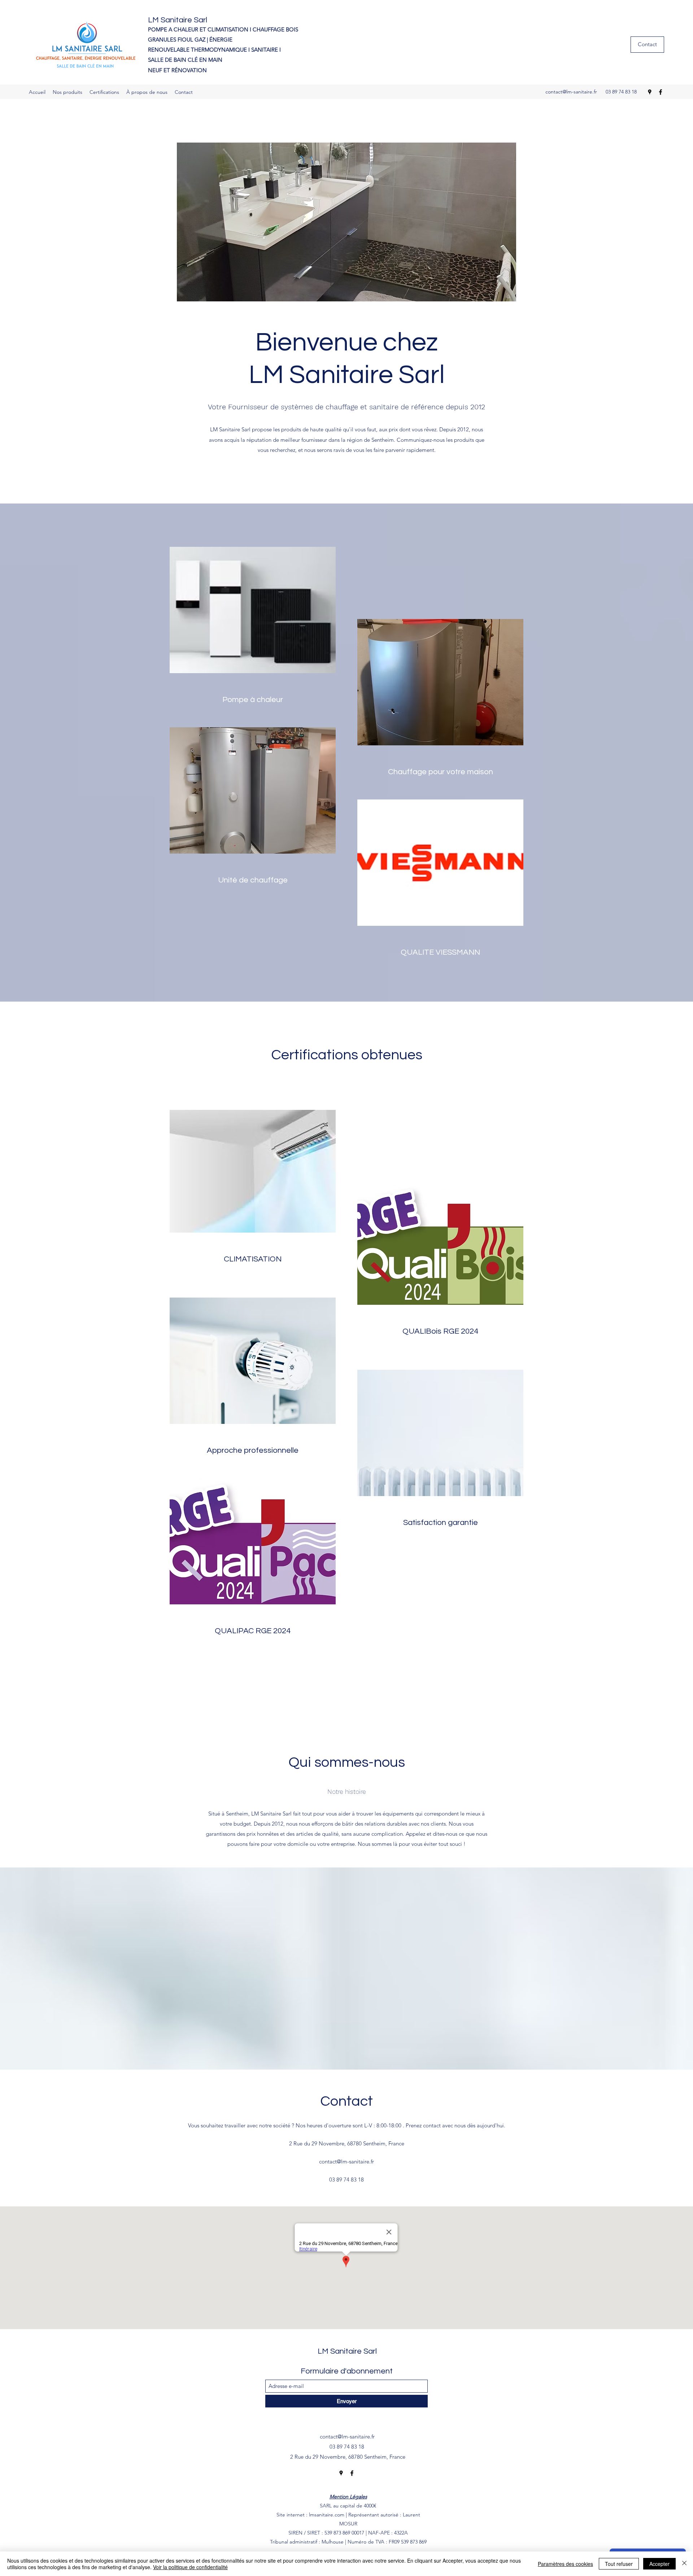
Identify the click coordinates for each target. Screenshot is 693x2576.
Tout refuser (619, 2564)
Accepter (659, 2564)
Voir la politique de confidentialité (190, 2567)
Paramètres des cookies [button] (565, 2564)
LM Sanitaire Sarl (178, 20)
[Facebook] (661, 92)
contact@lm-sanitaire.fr (571, 92)
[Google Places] (650, 92)
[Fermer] (684, 2564)
